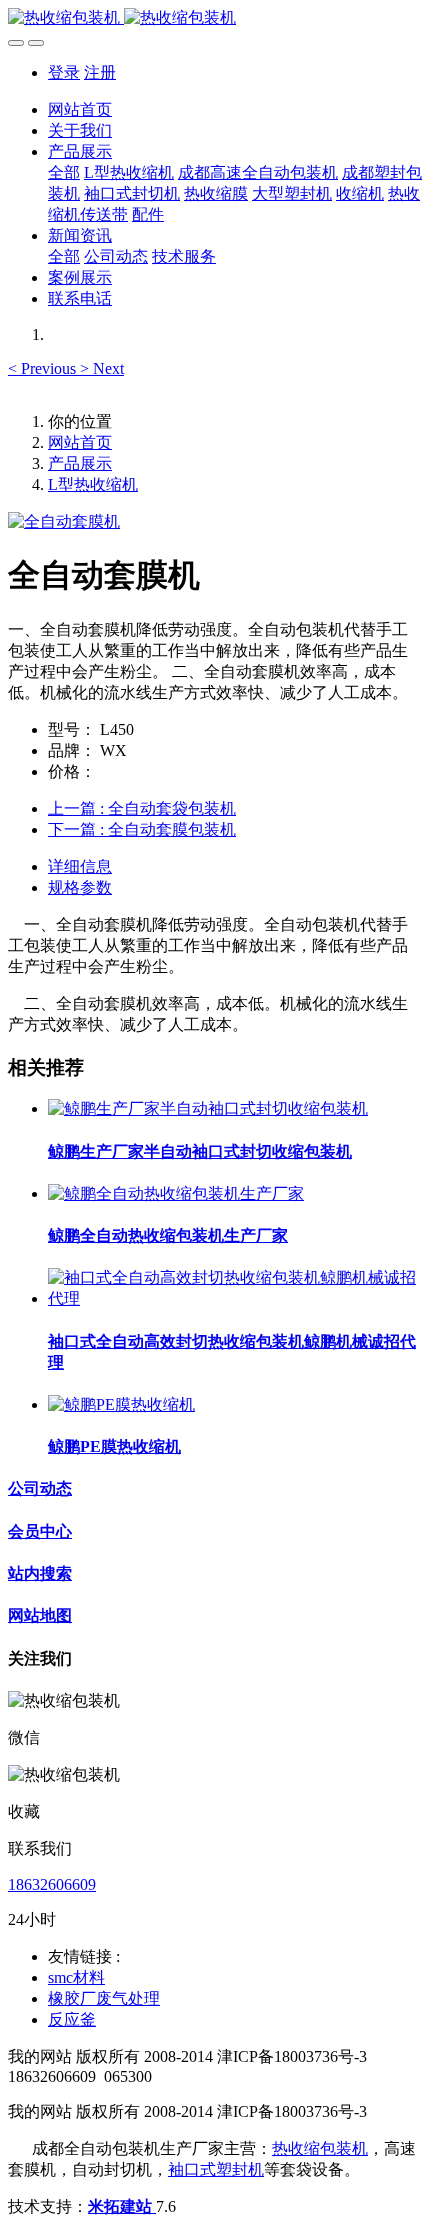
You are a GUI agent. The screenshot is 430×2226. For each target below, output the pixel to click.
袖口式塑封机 (216, 2169)
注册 (100, 72)
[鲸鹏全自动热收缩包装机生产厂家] (176, 1193)
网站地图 (40, 1615)
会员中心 (40, 1531)
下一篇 (142, 829)
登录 (64, 72)
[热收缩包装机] (215, 18)
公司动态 (40, 1488)
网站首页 (80, 109)
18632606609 (52, 1884)
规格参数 (80, 887)
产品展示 (80, 463)
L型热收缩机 (93, 484)
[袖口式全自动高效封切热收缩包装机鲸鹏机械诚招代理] (235, 1298)
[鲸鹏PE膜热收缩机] (121, 1404)
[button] (44, 368)
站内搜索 (40, 1573)
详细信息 (80, 866)
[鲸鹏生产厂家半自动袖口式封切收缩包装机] (208, 1108)
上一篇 (142, 808)
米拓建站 (122, 2206)
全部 (64, 172)
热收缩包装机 (320, 2148)
